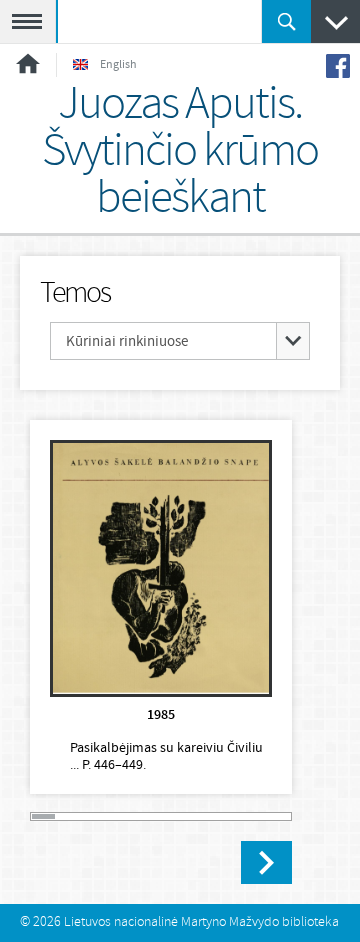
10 (254, 816)
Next (266, 862)
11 (278, 816)
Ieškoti (286, 21)
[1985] (161, 568)
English (118, 65)
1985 (161, 715)
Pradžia (28, 63)
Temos (75, 294)
